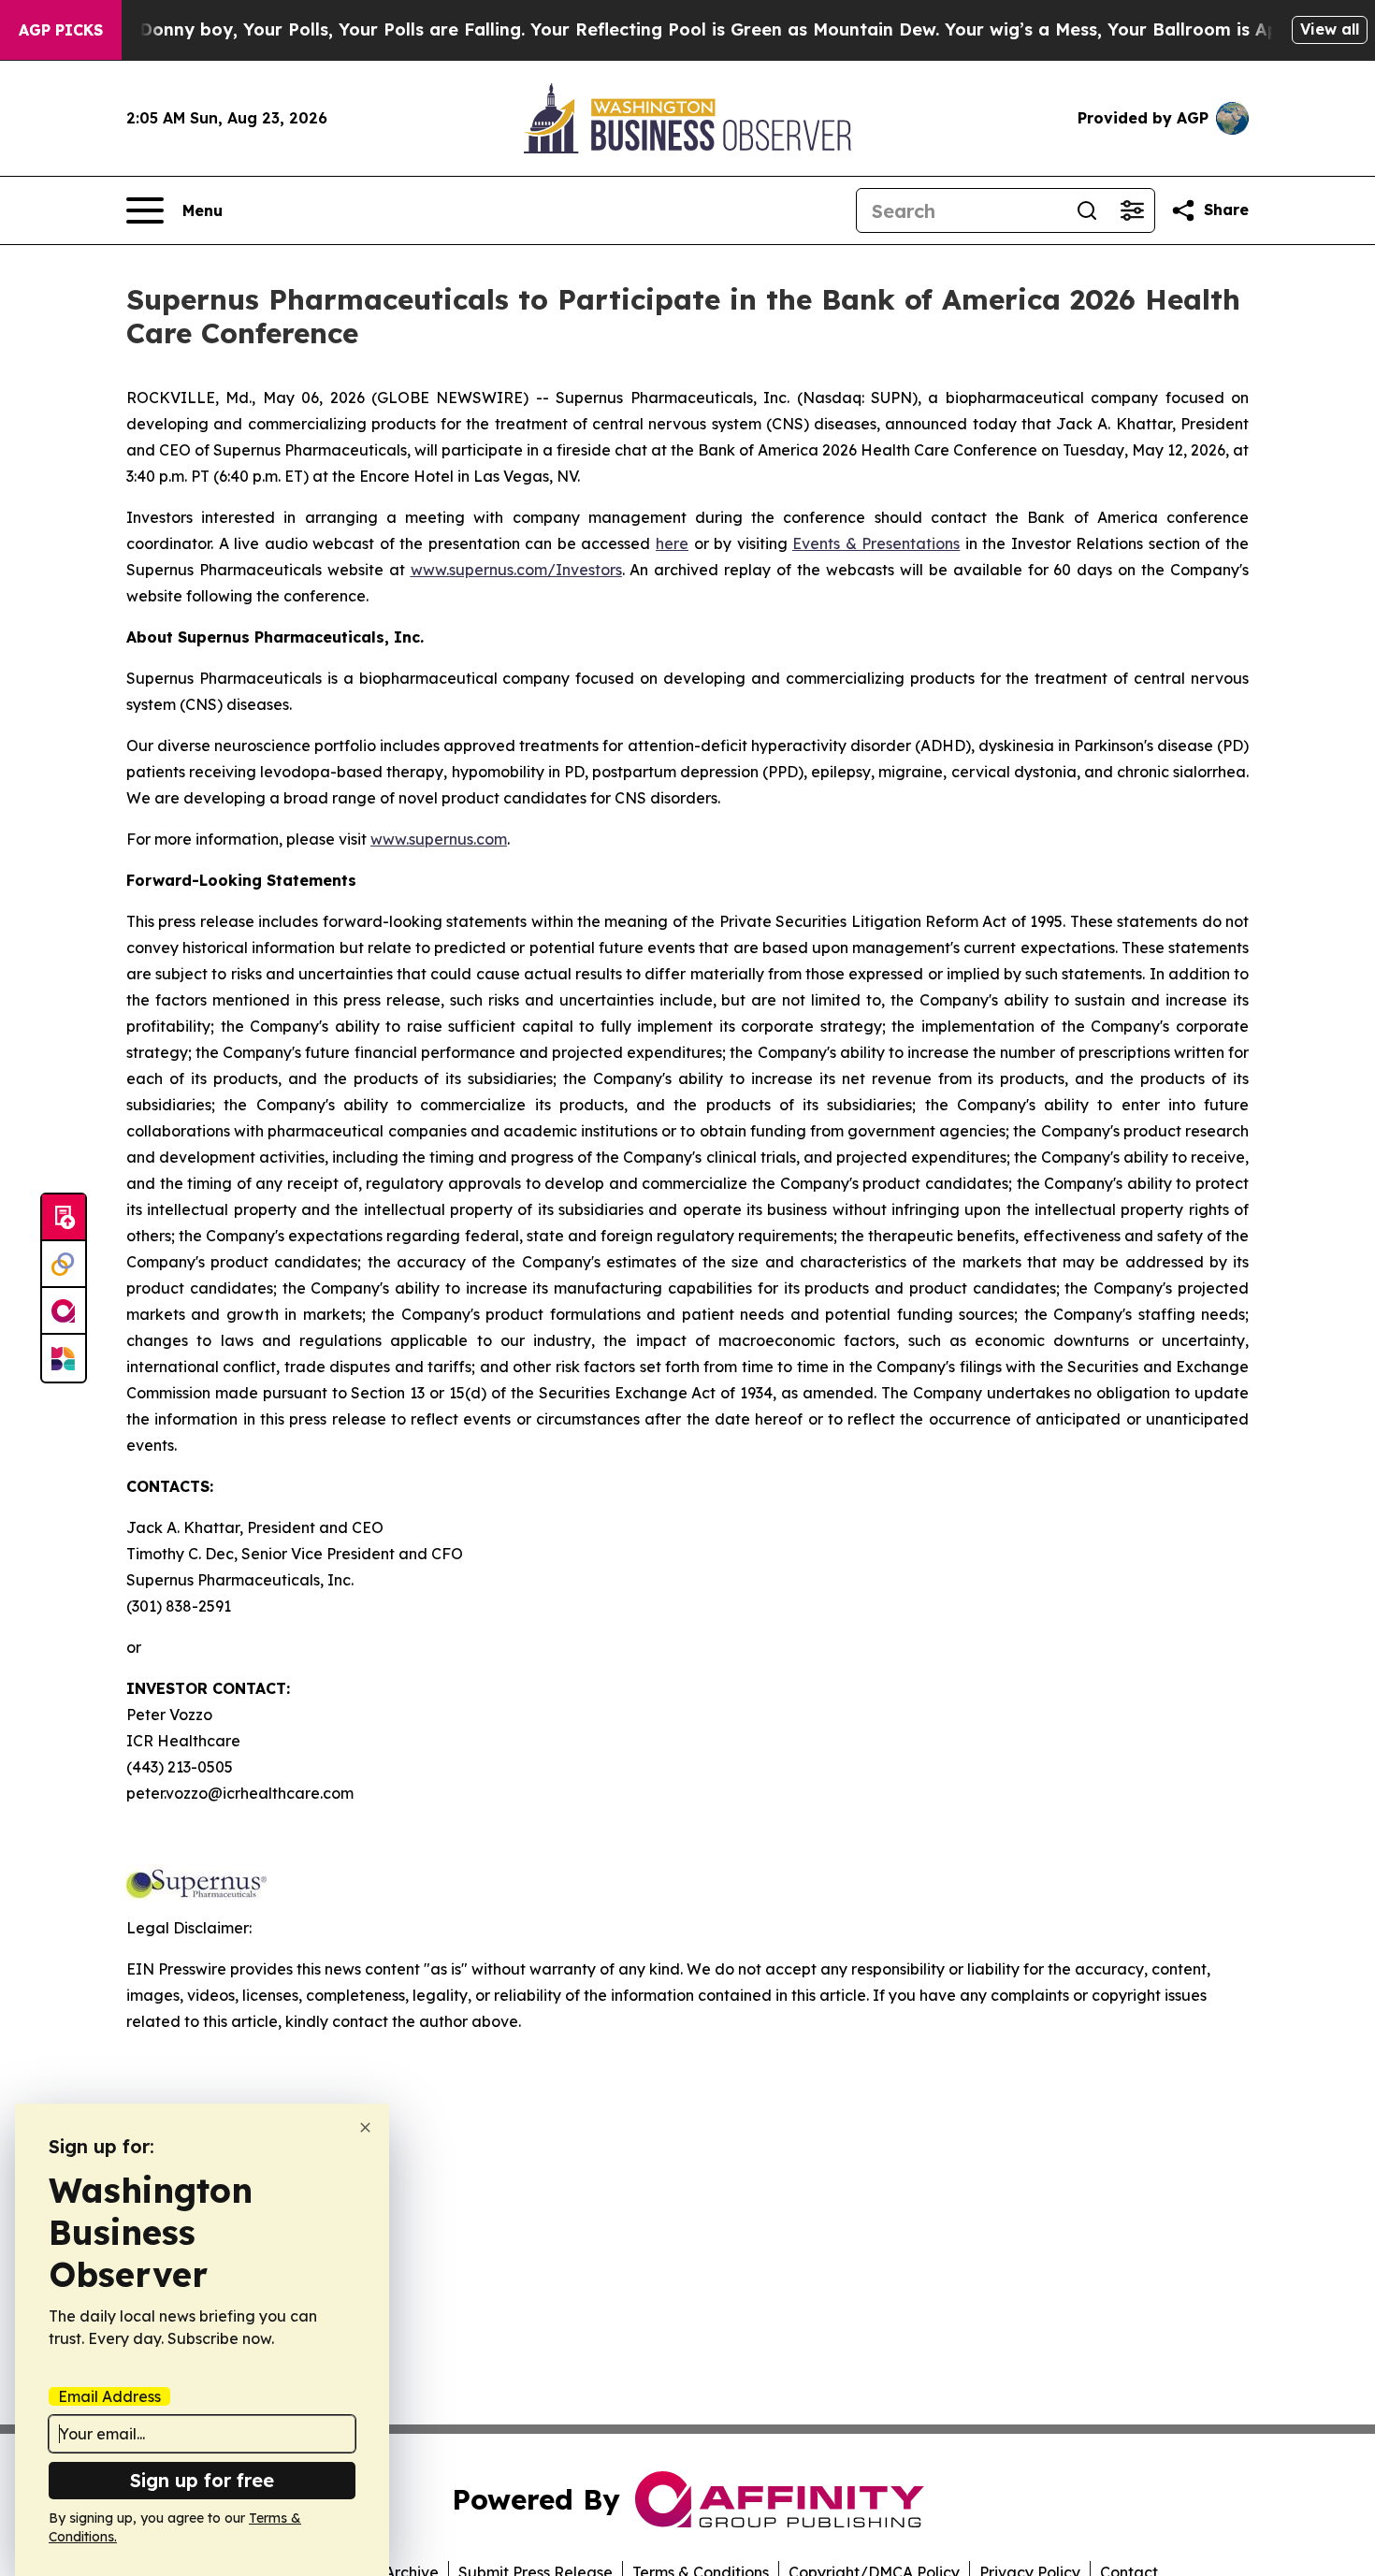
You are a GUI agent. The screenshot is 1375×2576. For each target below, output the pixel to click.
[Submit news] (64, 1218)
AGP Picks (61, 30)
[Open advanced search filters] (1132, 210)
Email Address (109, 2396)
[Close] (365, 2127)
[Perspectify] (64, 1265)
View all (1330, 29)
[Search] (1087, 210)
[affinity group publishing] (64, 1311)
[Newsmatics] (64, 1358)
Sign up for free (202, 2480)
